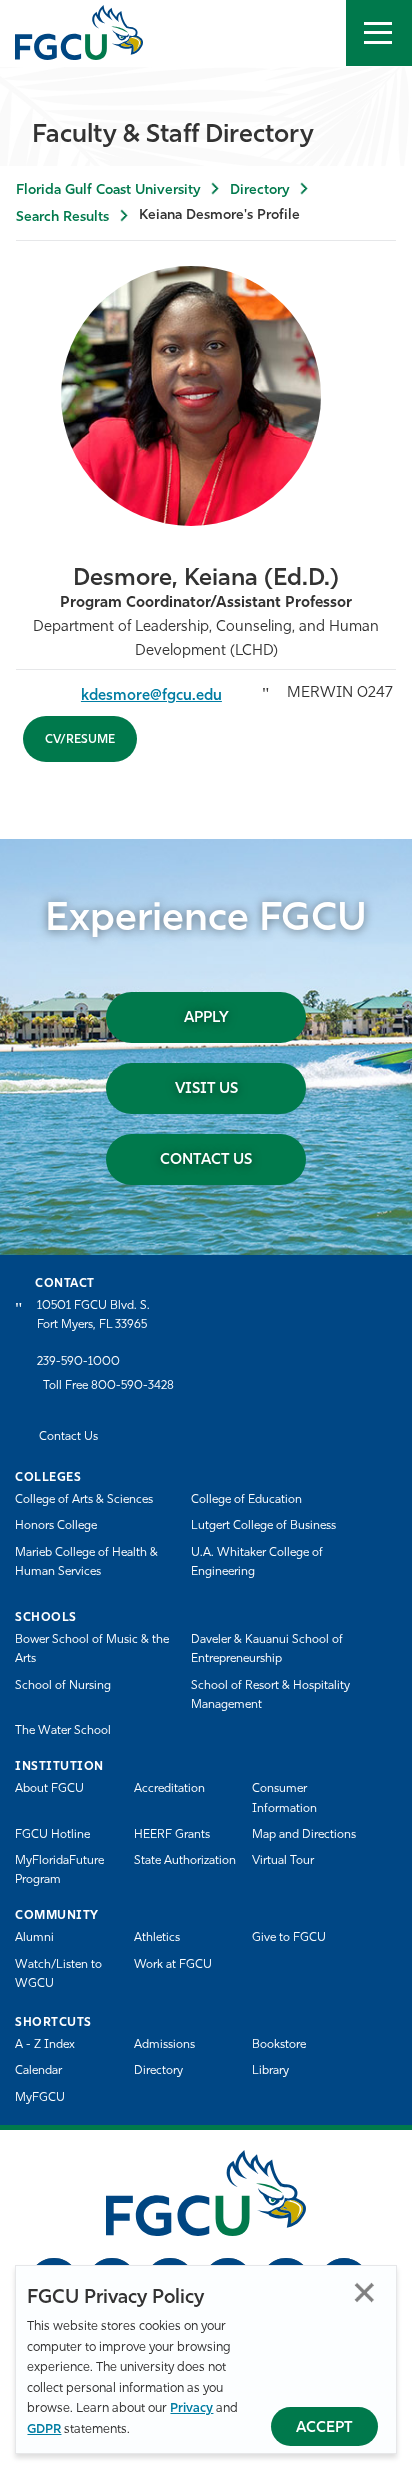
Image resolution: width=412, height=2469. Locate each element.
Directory (259, 190)
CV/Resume (80, 740)
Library (270, 2071)
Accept (324, 2428)
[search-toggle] (313, 33)
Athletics (157, 1938)
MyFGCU (40, 2098)
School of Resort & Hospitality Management (270, 1695)
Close (364, 2292)
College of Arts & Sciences (84, 1500)
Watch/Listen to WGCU (58, 1974)
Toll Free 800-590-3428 (108, 1386)
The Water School (63, 1731)
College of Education (246, 1500)
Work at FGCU (173, 1965)
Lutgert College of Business (263, 1526)
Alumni (34, 1938)
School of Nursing (63, 1686)
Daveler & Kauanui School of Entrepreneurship (267, 1649)
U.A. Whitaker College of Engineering (257, 1562)
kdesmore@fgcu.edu (151, 696)
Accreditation (169, 1789)
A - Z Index (45, 2045)
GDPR (44, 2429)
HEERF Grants (172, 1835)
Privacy (191, 2408)
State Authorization (185, 1861)
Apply (206, 1018)
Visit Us (206, 1089)
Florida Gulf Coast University (108, 190)
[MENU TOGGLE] (379, 33)
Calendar (38, 2071)
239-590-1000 (78, 1362)
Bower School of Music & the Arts (92, 1649)
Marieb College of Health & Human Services (86, 1562)
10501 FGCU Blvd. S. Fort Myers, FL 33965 (93, 1315)
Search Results (62, 217)
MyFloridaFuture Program (59, 1870)
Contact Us (206, 1160)
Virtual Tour (283, 1861)
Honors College (56, 1526)
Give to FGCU (289, 1938)
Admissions (164, 2045)
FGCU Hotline (52, 1835)
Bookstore (279, 2045)
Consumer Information (284, 1798)
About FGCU (49, 1789)
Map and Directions (304, 1835)
